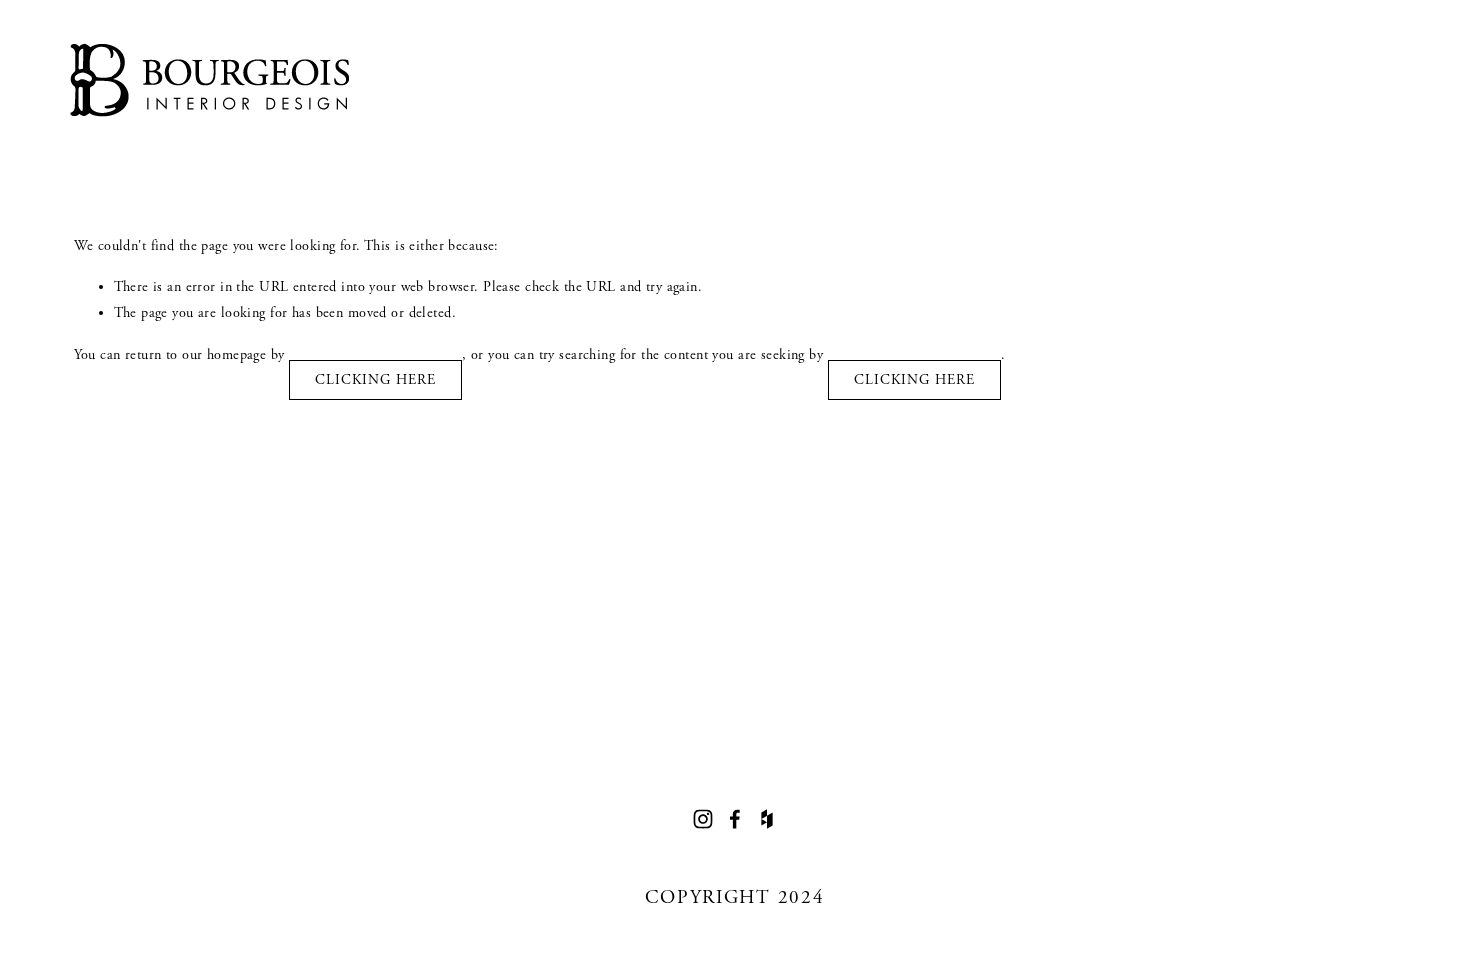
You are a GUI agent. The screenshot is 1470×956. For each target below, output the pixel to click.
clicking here (375, 380)
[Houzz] (767, 819)
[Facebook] (735, 819)
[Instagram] (703, 819)
